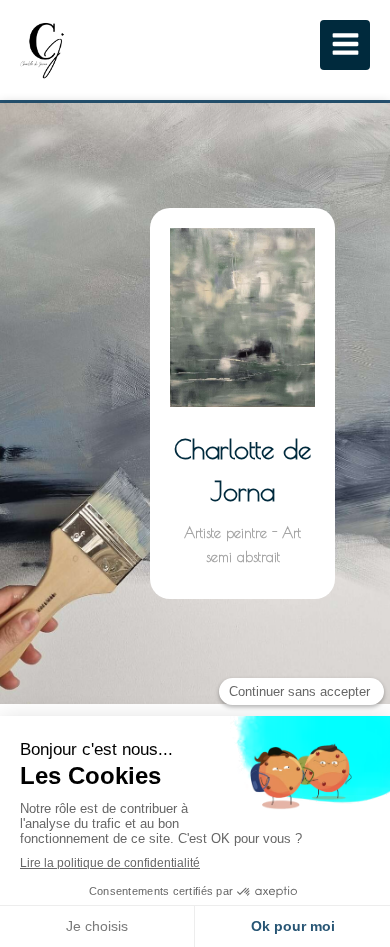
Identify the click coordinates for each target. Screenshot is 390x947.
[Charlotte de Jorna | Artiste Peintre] (42, 50)
